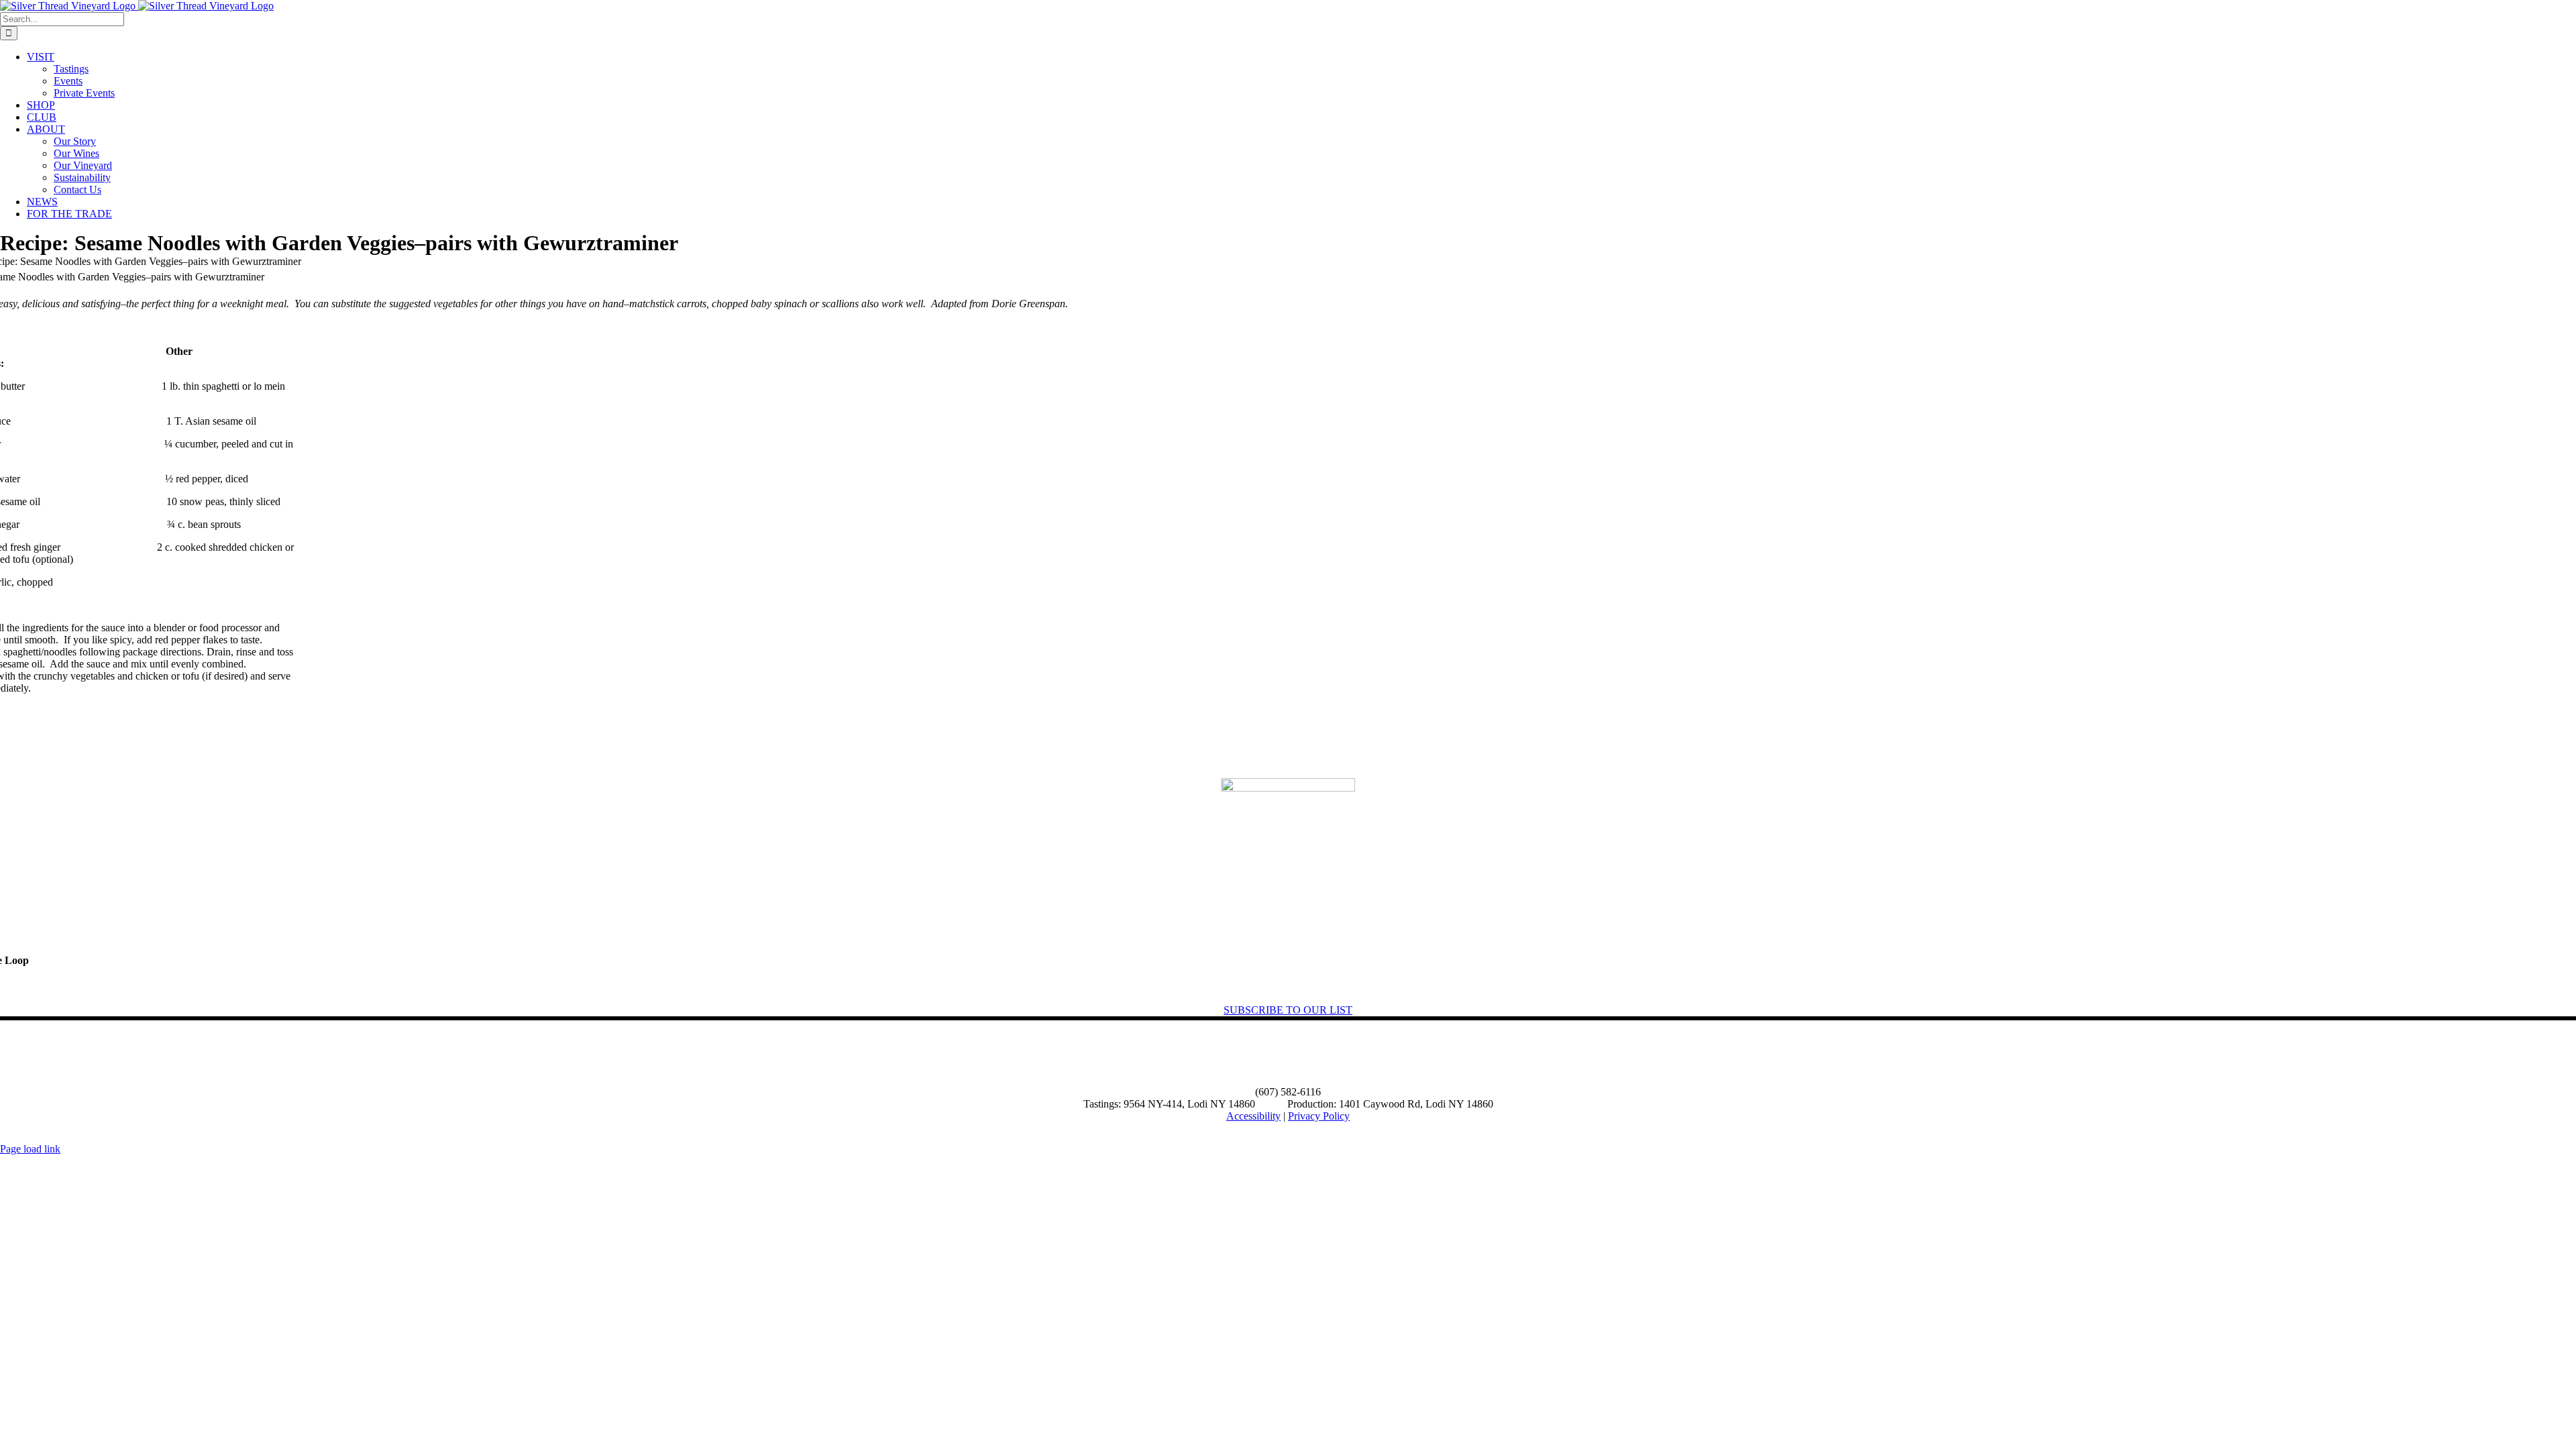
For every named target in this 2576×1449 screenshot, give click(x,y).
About (45, 1054)
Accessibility (1253, 1116)
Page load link (30, 1149)
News (184, 1054)
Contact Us (251, 1054)
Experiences (115, 1054)
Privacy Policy (1319, 1116)
